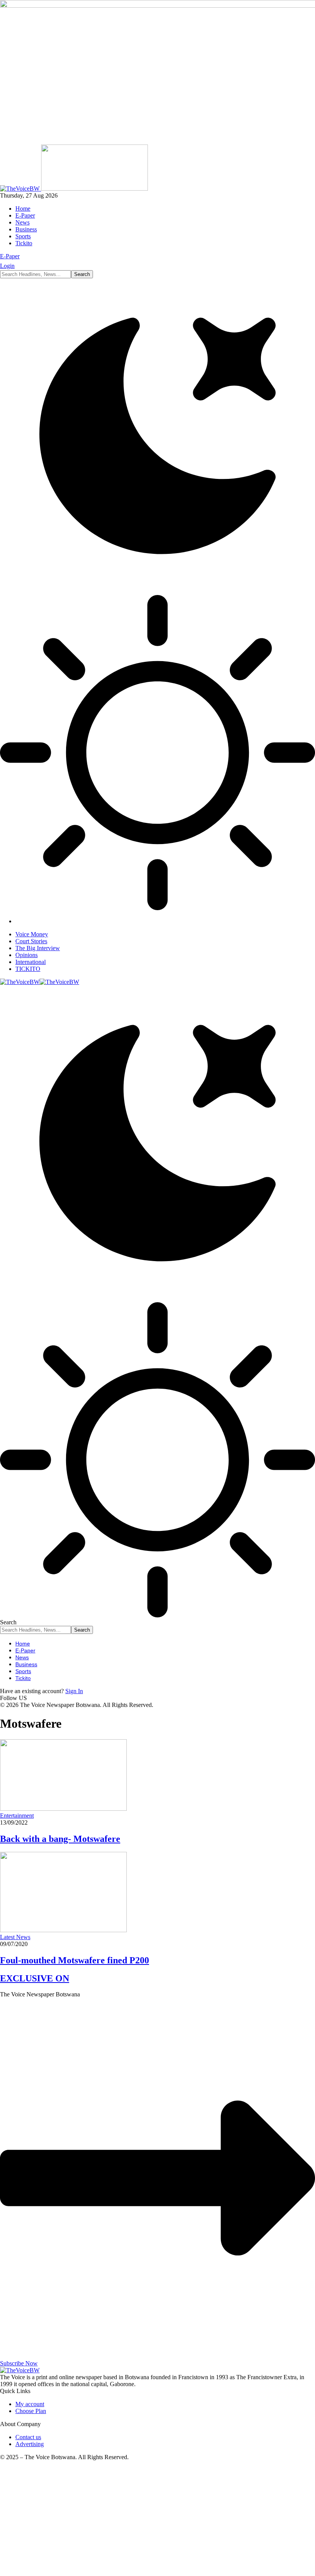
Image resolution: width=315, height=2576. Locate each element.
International (31, 962)
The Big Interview (38, 948)
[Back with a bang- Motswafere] (63, 1809)
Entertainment (17, 1816)
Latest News (15, 1937)
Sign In (74, 1691)
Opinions (27, 955)
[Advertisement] (157, 2521)
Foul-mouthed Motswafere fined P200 (75, 1960)
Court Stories (31, 941)
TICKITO (28, 969)
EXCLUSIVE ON (35, 1978)
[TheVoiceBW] (40, 982)
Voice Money (32, 934)
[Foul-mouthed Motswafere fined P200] (63, 1930)
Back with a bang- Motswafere (60, 1839)
